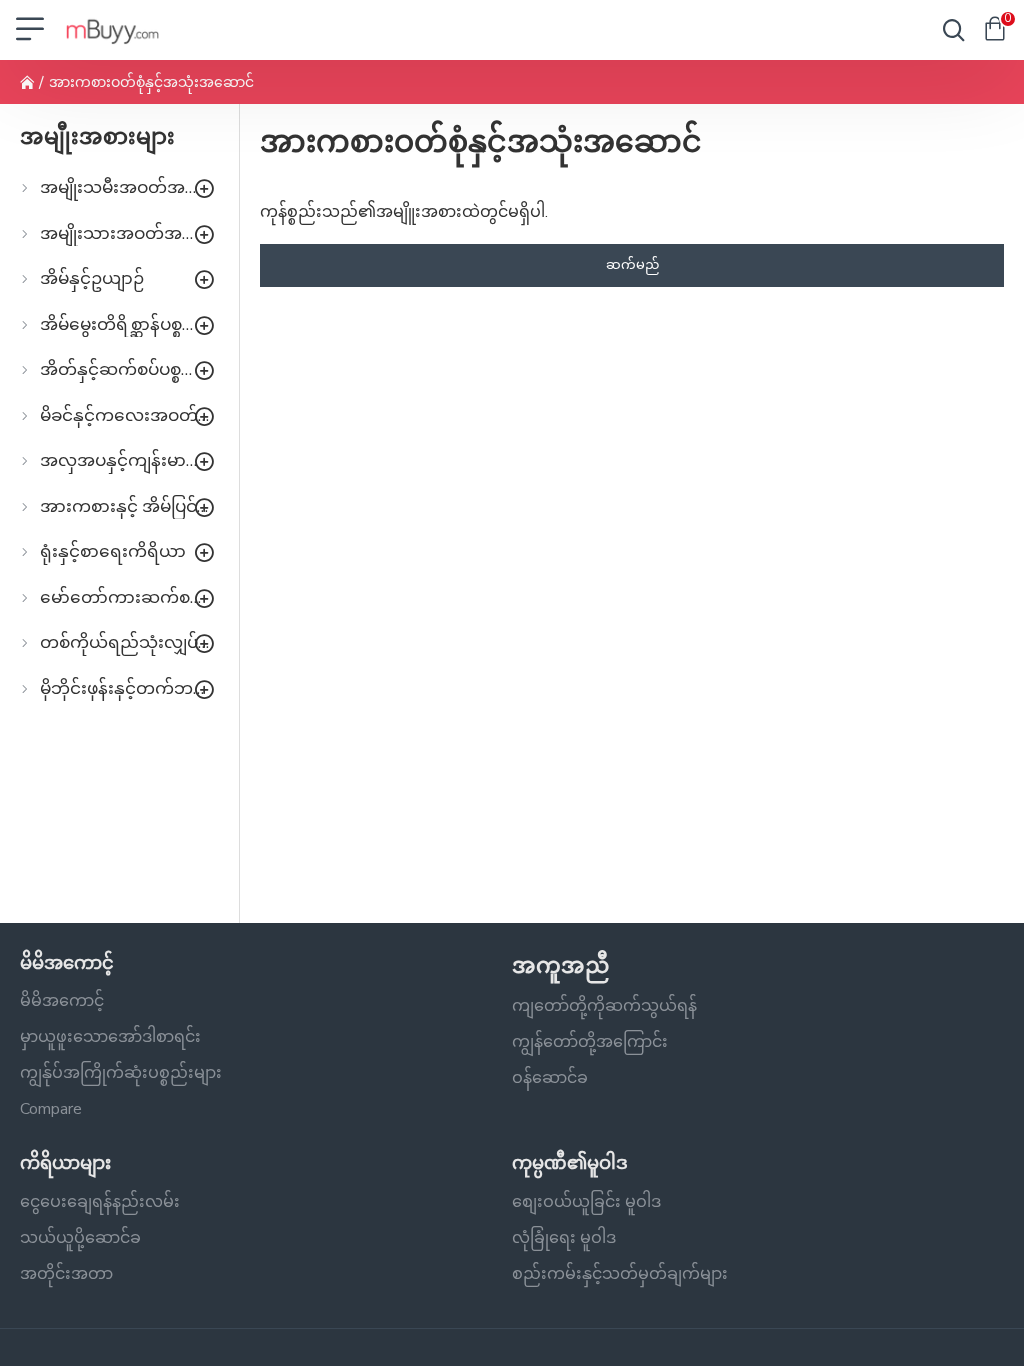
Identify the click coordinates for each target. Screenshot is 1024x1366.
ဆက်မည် (632, 265)
